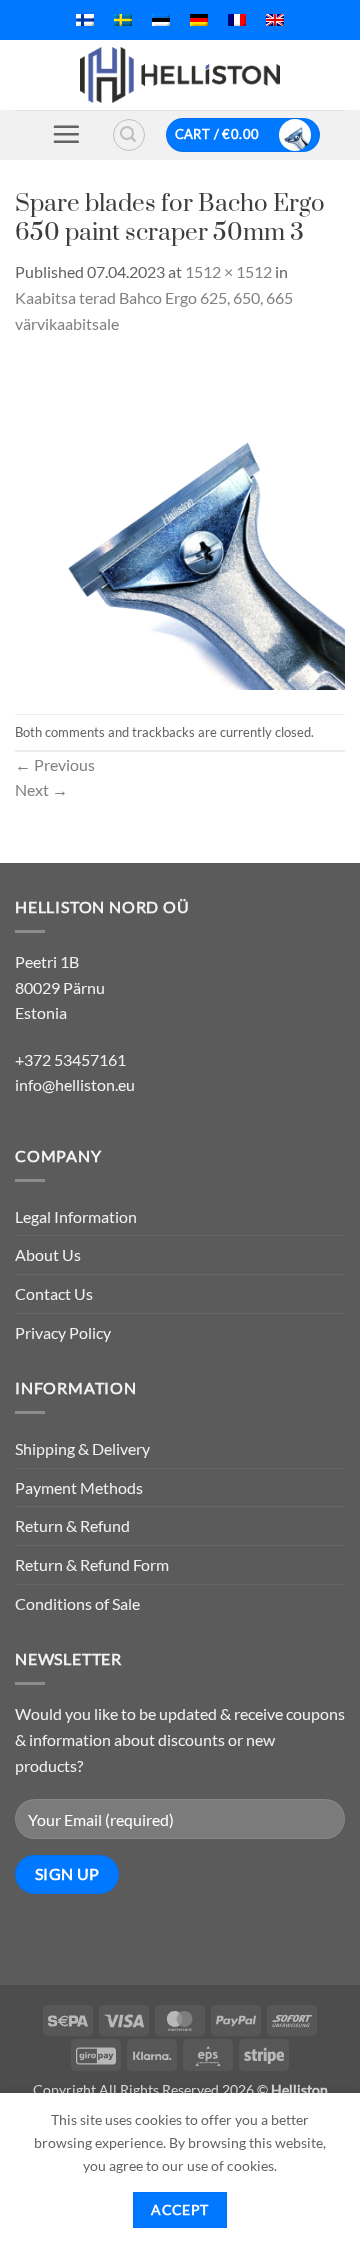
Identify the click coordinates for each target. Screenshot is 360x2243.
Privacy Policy (63, 1332)
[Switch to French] (237, 20)
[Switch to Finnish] (85, 20)
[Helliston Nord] (180, 75)
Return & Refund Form (92, 1564)
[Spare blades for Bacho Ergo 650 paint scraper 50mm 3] (180, 522)
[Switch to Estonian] (161, 20)
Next (41, 789)
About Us (48, 1254)
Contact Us (54, 1293)
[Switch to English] (275, 20)
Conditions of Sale (77, 1603)
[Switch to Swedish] (123, 20)
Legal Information (76, 1216)
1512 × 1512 (228, 271)
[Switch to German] (199, 20)
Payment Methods (79, 1487)
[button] (66, 134)
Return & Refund (72, 1525)
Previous (55, 764)
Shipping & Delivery (82, 1448)
